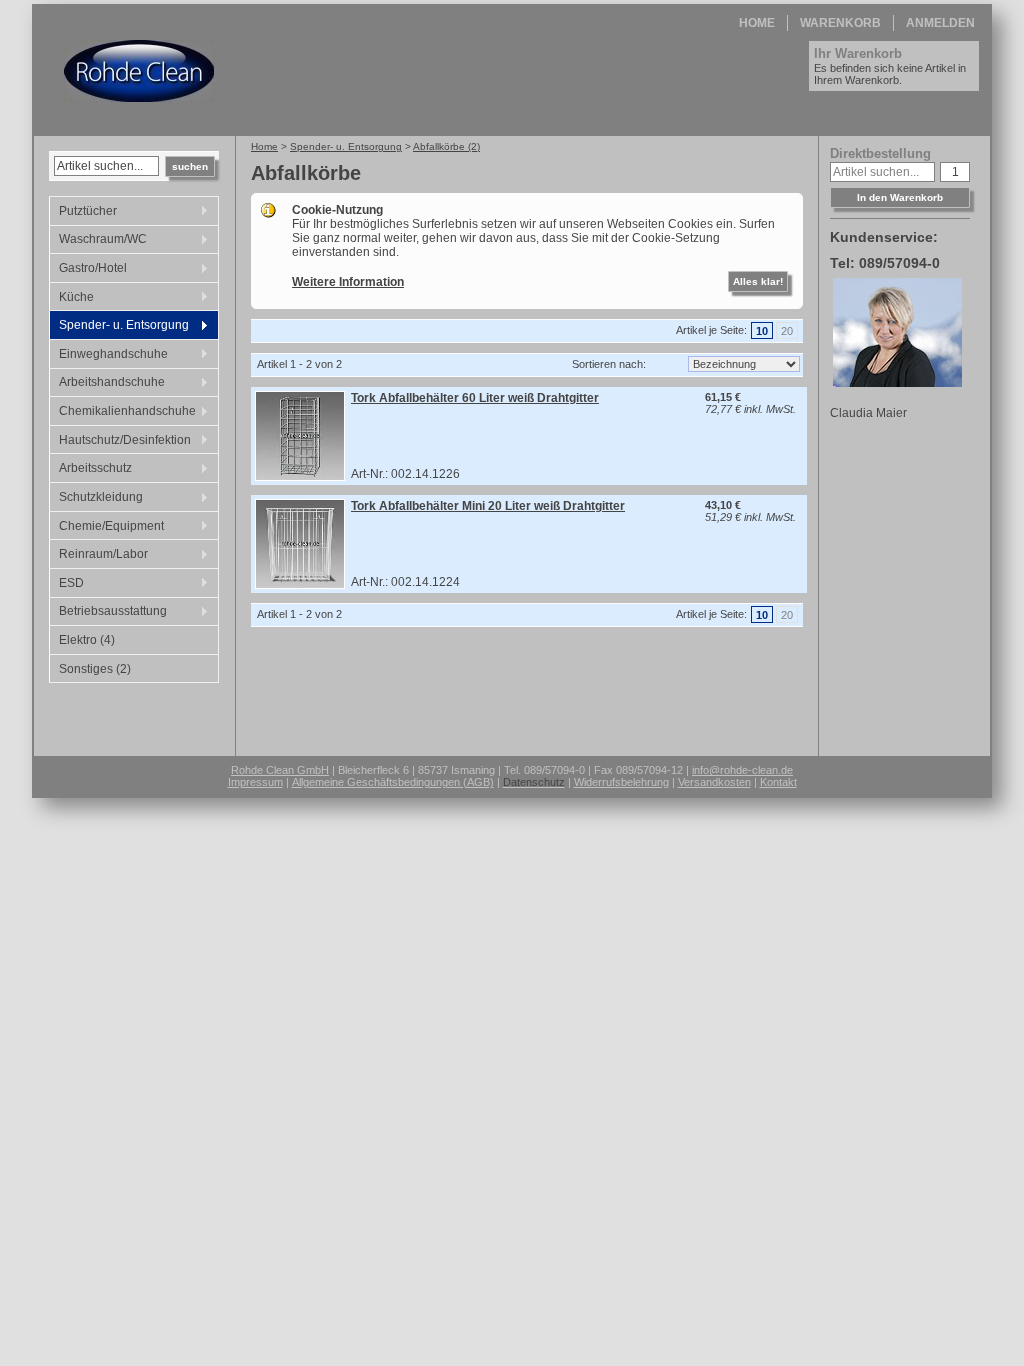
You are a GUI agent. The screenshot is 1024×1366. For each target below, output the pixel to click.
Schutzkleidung (96, 499)
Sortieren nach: (609, 364)
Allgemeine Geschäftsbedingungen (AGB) (393, 782)
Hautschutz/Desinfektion (120, 442)
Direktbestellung (880, 153)
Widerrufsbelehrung (621, 782)
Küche (71, 299)
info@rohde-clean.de (742, 770)
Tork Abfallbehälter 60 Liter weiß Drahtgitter (475, 398)
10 (762, 331)
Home (757, 23)
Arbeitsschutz (90, 470)
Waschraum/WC (98, 241)
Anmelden (940, 23)
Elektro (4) (87, 640)
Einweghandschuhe (108, 356)
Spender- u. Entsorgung (119, 327)
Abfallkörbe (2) (446, 146)
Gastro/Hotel (88, 270)
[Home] (139, 98)
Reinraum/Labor (98, 556)
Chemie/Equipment (106, 528)
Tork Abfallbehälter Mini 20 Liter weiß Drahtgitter (488, 506)
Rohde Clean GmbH (280, 770)
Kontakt (778, 782)
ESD (66, 585)
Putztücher (83, 213)
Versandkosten (714, 782)
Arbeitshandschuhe (107, 384)
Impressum (255, 782)
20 (787, 331)
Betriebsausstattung (108, 613)
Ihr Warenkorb (858, 53)
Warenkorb (840, 23)
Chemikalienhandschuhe (122, 413)
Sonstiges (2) (95, 669)
